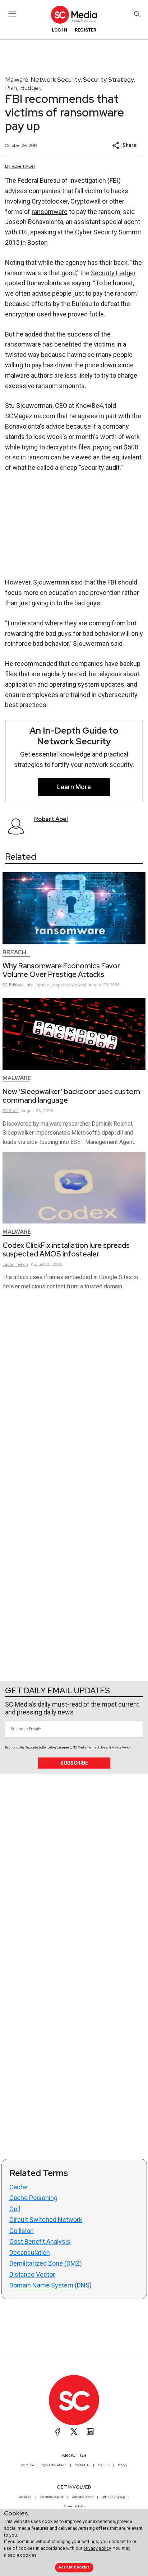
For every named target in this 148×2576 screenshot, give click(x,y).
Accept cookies (74, 2567)
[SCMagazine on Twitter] (74, 2432)
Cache (18, 2187)
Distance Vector (32, 2274)
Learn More (74, 787)
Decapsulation (30, 2253)
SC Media (27, 2465)
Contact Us (82, 2465)
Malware (17, 79)
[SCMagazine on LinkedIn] (90, 2432)
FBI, (24, 232)
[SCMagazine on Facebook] (58, 2432)
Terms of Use (96, 1747)
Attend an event (83, 2497)
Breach (14, 952)
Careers (104, 2465)
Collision (22, 2231)
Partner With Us (74, 2506)
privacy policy (97, 2548)
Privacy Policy (121, 1747)
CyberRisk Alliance (54, 2465)
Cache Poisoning (33, 2198)
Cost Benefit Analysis (40, 2241)
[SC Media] (74, 15)
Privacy (122, 2465)
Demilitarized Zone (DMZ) (46, 2263)
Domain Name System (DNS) (50, 2285)
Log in (59, 30)
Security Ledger (113, 273)
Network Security (56, 79)
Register (85, 30)
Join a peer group (113, 2497)
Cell (15, 2209)
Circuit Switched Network (46, 2220)
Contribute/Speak (52, 2497)
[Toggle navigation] (12, 14)
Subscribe (74, 1763)
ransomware (50, 212)
